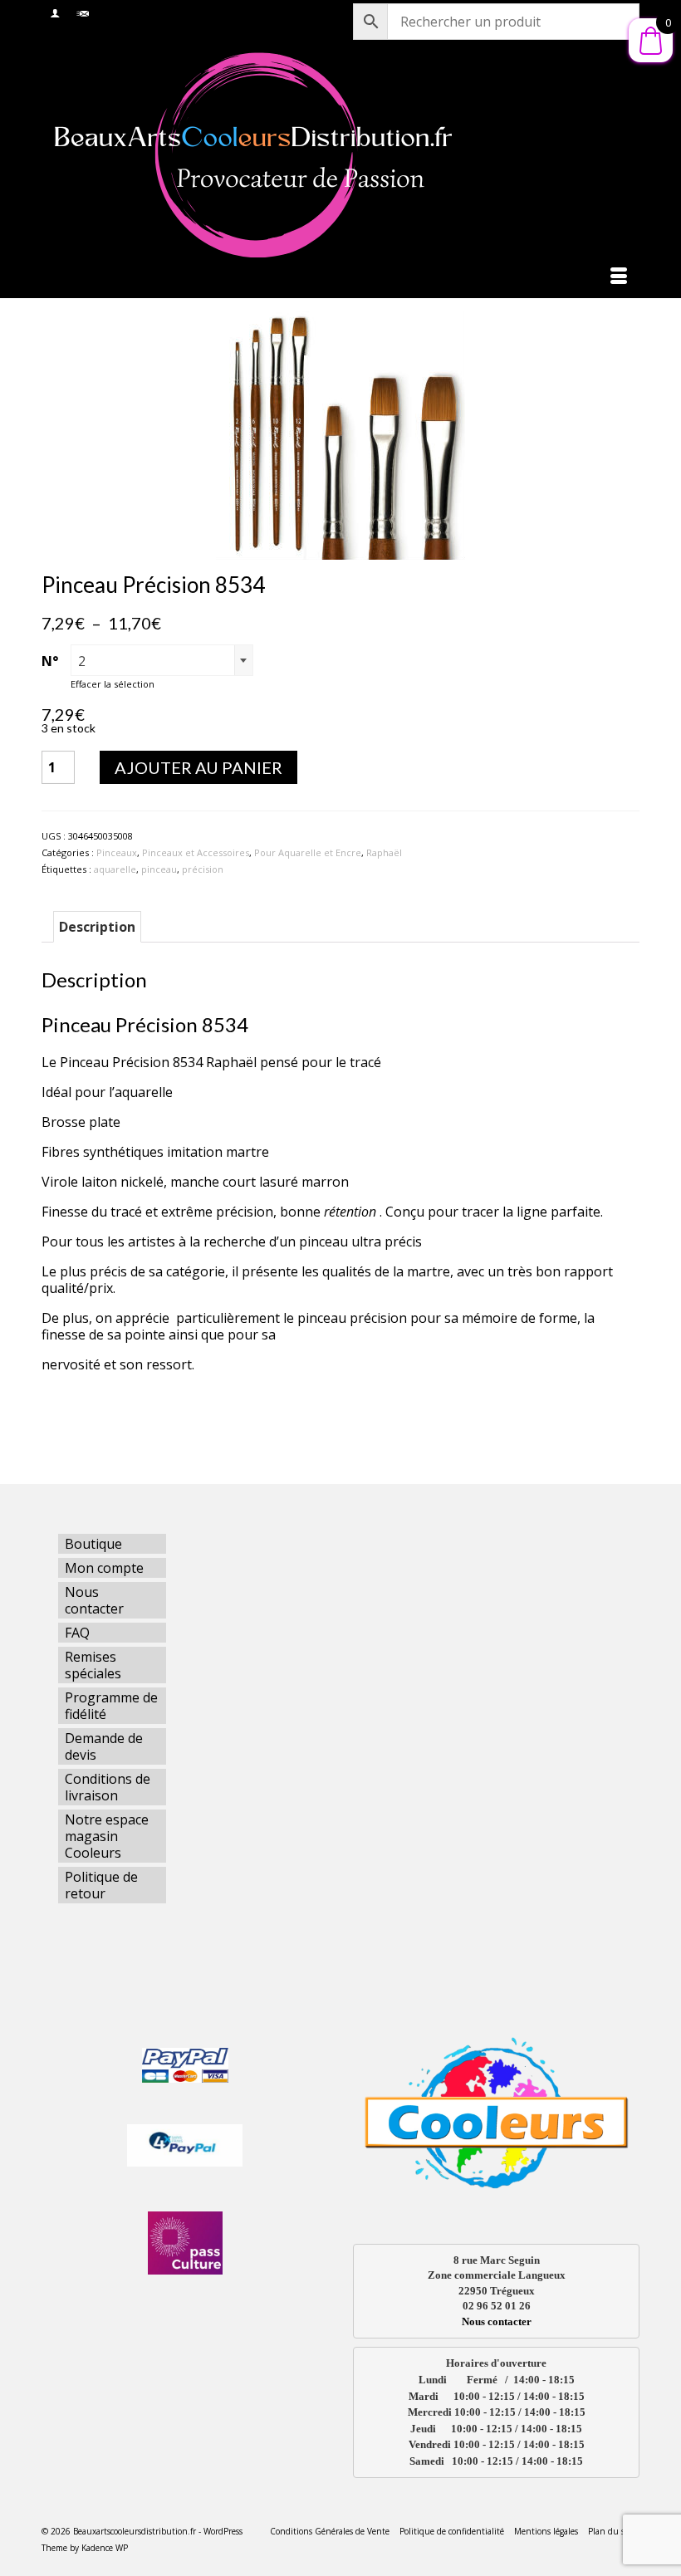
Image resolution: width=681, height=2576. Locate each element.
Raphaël (384, 852)
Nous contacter (497, 2321)
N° (50, 661)
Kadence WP (105, 2548)
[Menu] (619, 277)
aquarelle (115, 869)
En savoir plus (85, 1424)
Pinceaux (117, 852)
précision (203, 869)
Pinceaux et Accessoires (196, 852)
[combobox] (162, 660)
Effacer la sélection (113, 684)
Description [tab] (97, 927)
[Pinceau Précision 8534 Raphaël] (340, 433)
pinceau (159, 869)
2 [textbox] (82, 661)
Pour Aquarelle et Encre (308, 852)
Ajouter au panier (198, 767)
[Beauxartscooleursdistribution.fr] (340, 154)
